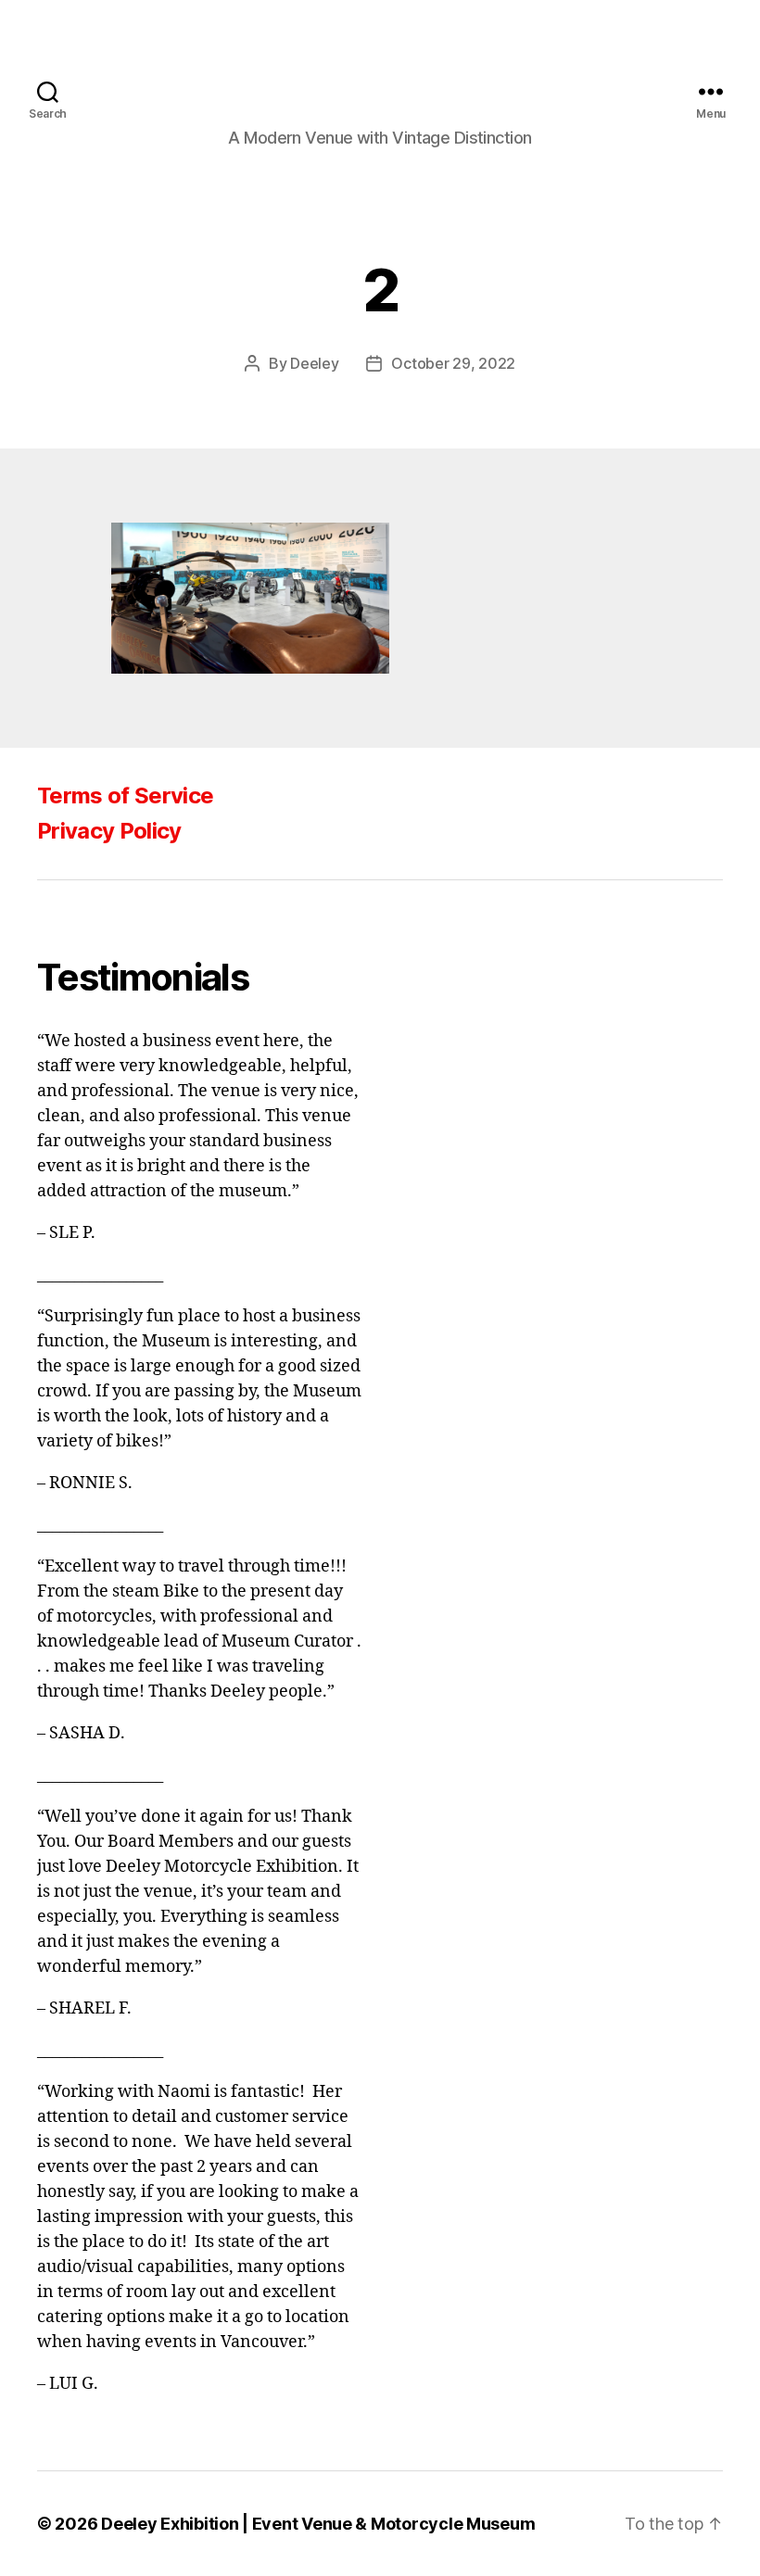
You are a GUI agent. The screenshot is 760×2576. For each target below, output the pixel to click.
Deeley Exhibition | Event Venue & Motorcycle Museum (318, 2524)
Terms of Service (125, 796)
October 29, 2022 (453, 363)
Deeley (314, 363)
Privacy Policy (109, 831)
